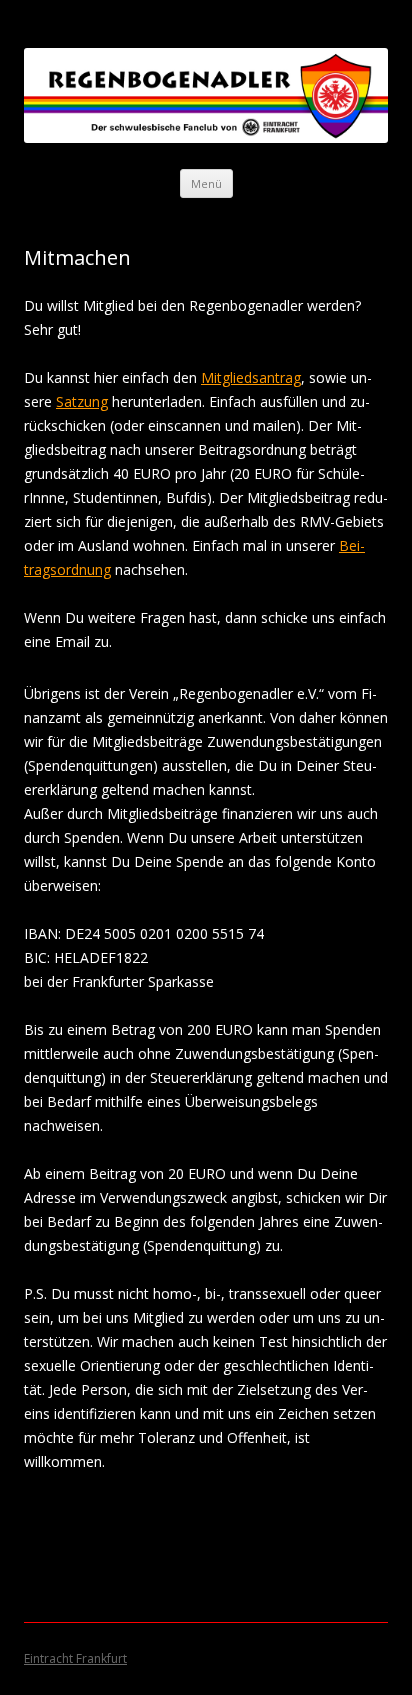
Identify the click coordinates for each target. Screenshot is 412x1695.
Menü (206, 183)
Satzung (82, 401)
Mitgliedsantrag (251, 377)
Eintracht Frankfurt (75, 1658)
